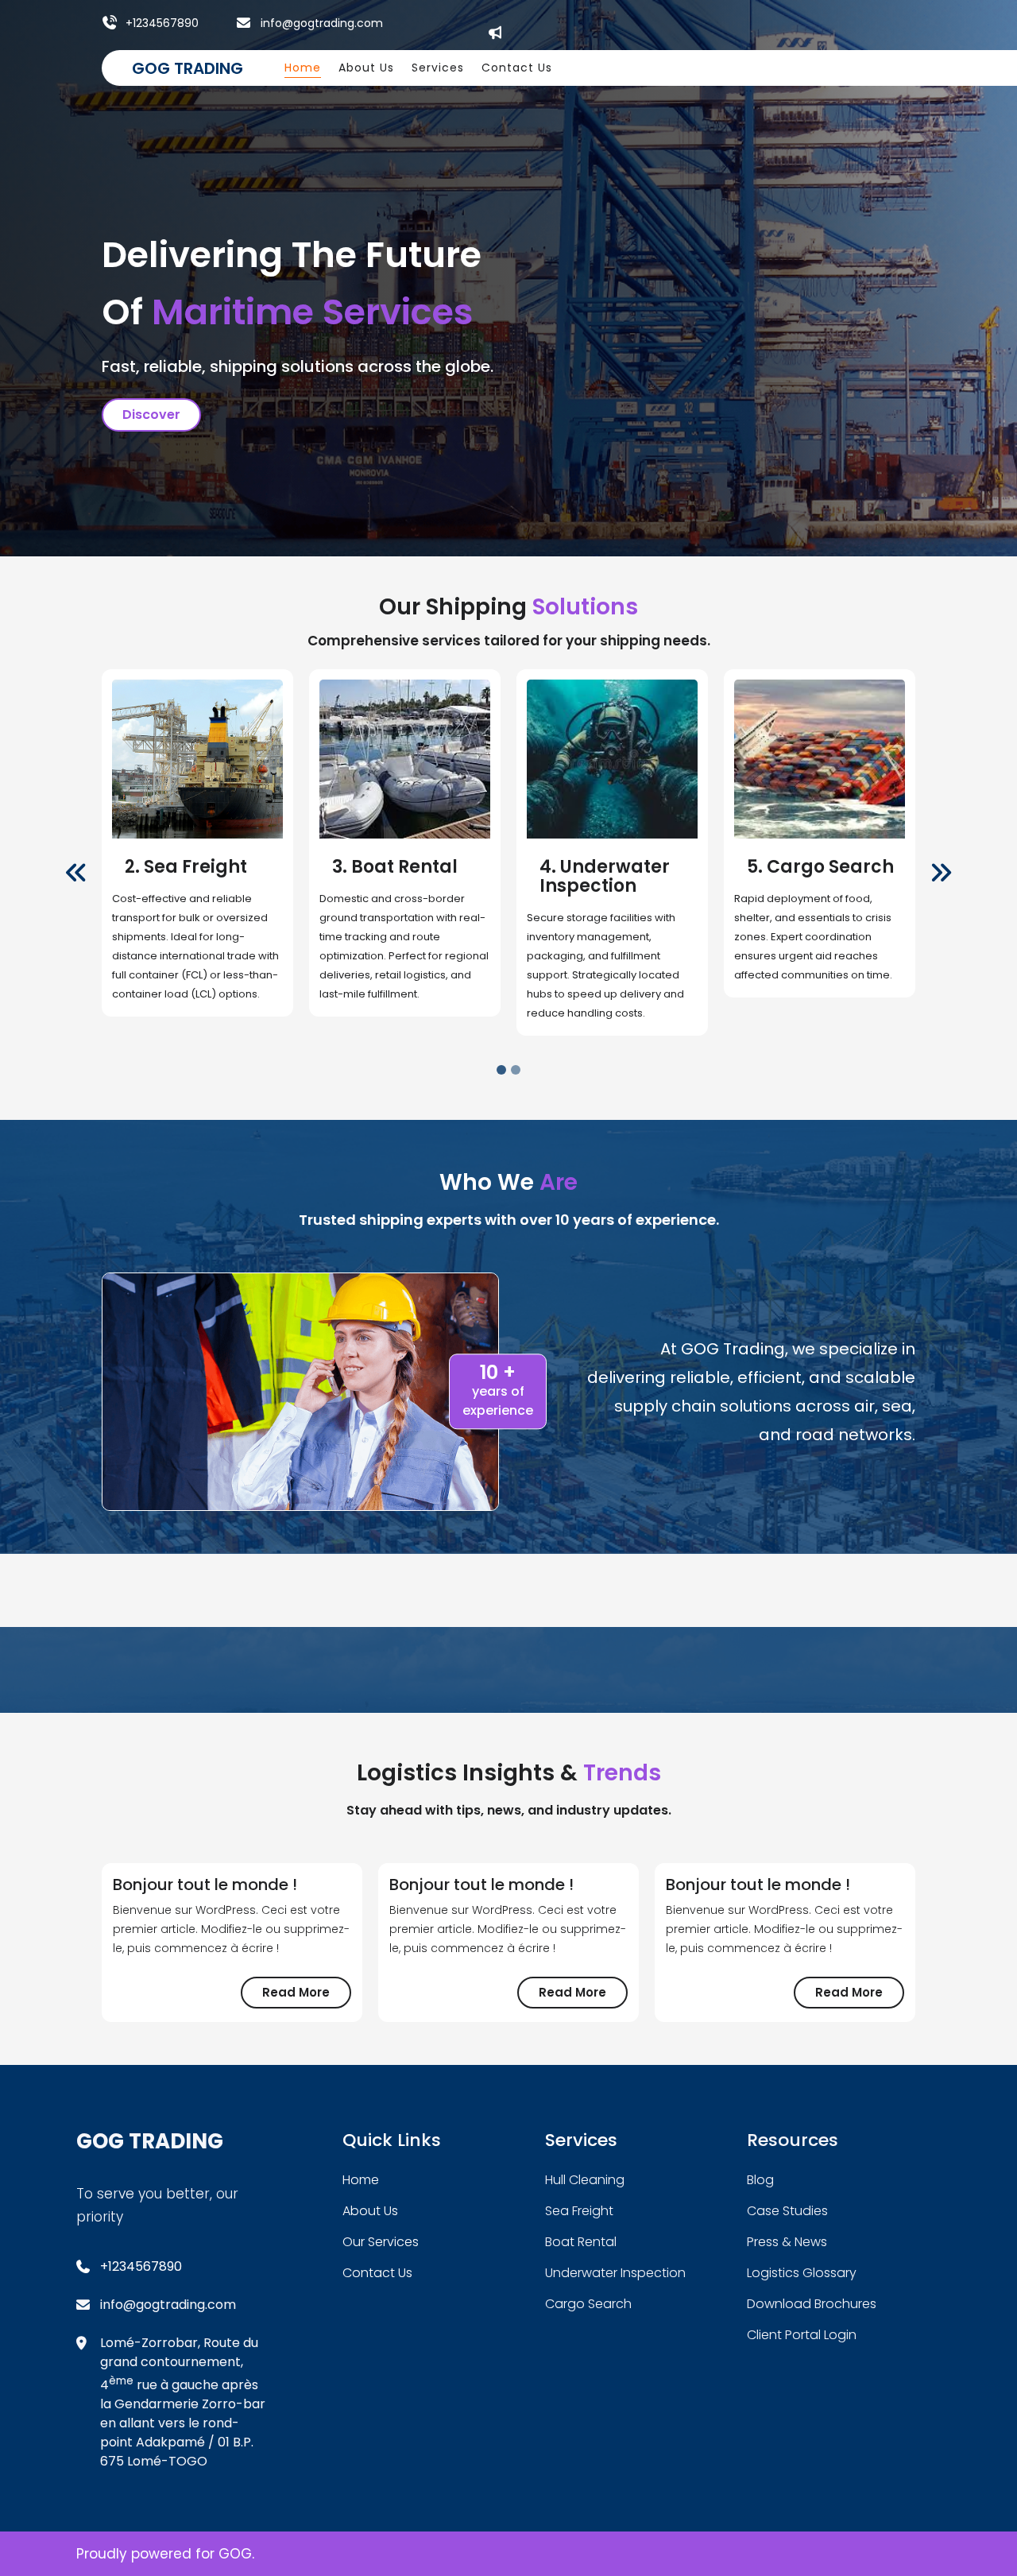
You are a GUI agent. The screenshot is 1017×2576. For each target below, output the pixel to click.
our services (381, 2242)
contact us (377, 2273)
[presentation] (76, 874)
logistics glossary (802, 2273)
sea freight (579, 2211)
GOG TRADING (188, 68)
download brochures (812, 2304)
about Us (370, 2211)
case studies (787, 2211)
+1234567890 (162, 23)
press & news (787, 2242)
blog (760, 2180)
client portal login (802, 2335)
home (361, 2180)
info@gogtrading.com (322, 23)
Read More (307, 1996)
